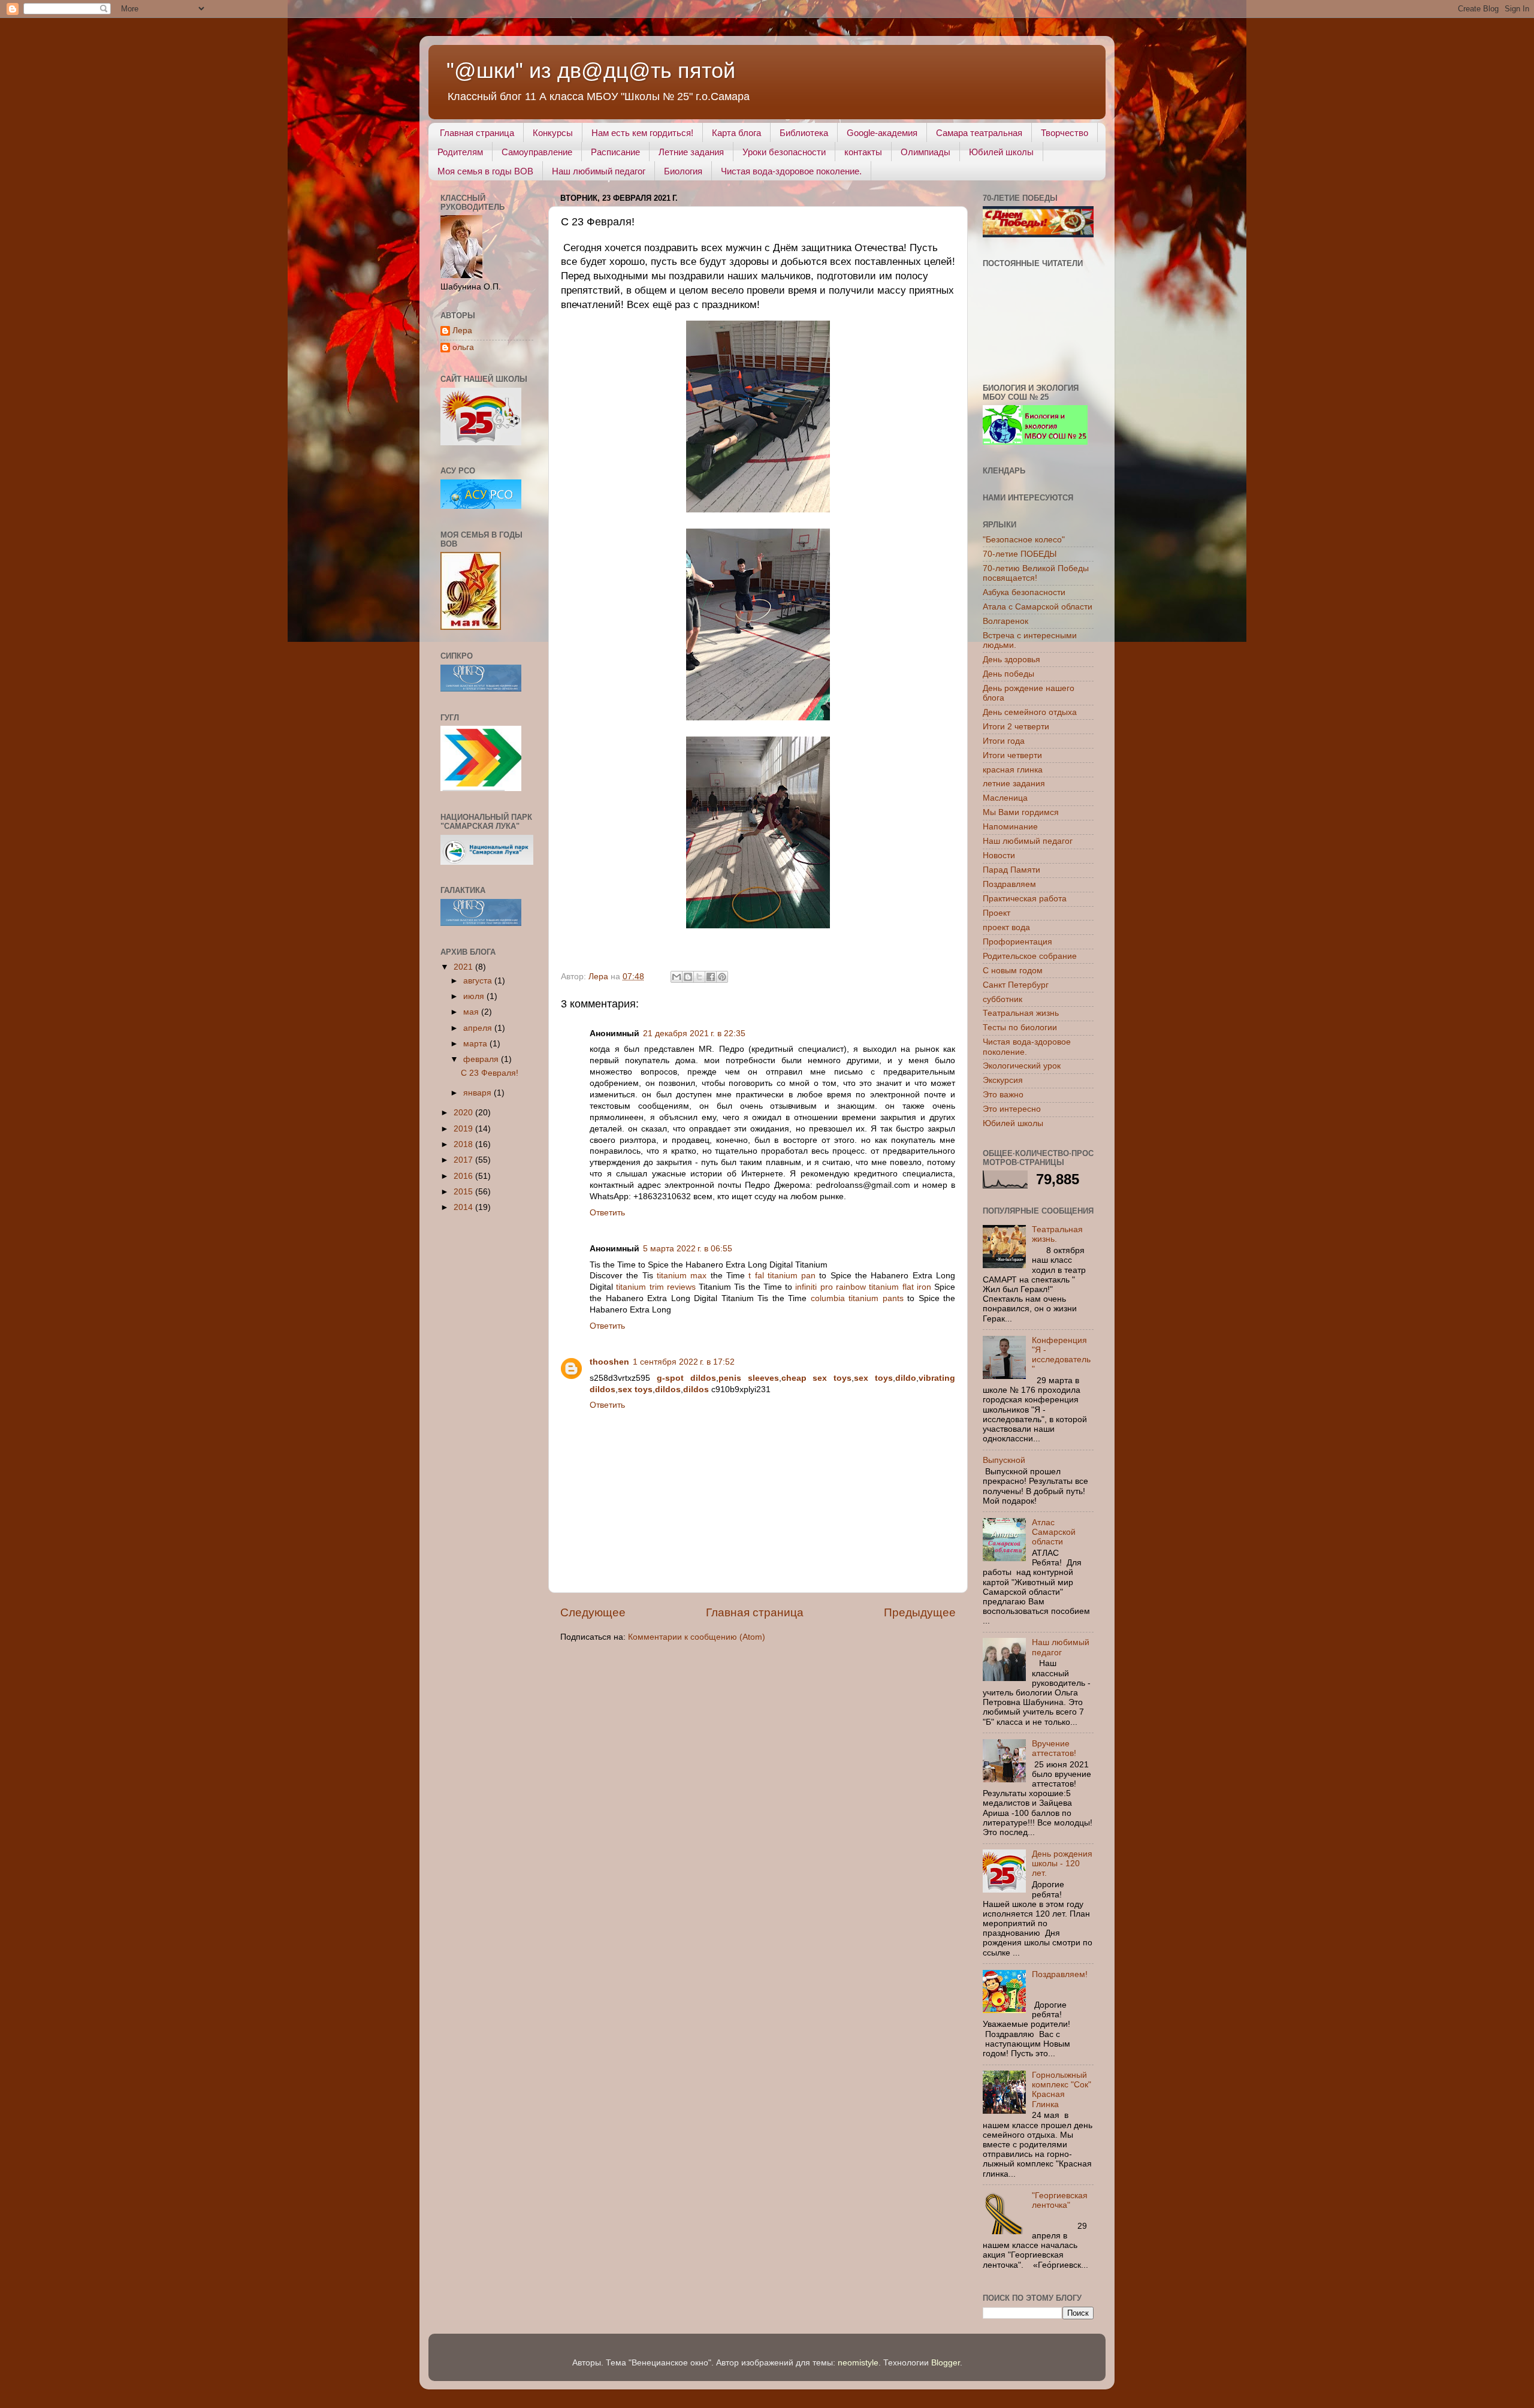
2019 (464, 1129)
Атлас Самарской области (1054, 1532)
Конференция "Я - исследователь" (1061, 1355)
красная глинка (1013, 770)
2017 (464, 1160)
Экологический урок (1022, 1066)
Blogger (946, 2363)
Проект (997, 913)
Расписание (615, 152)
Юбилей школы (1001, 152)
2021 (464, 967)
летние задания (1014, 784)
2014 (464, 1207)
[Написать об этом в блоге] (688, 977)
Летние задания (691, 152)
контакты (863, 152)
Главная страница (477, 133)
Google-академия (882, 133)
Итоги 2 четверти (1016, 727)
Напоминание (1010, 827)
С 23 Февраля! (490, 1073)
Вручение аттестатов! (1054, 1748)
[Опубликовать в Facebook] (711, 977)
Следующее (593, 1612)
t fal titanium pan (782, 1276)
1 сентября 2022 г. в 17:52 (684, 1362)
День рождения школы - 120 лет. (1062, 1864)
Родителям (460, 152)
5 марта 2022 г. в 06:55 (688, 1249)
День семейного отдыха (1030, 712)
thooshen (609, 1362)
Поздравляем (1009, 884)
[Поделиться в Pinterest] (722, 977)
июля (475, 996)
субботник (1002, 999)
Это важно (1003, 1095)
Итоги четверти (1012, 755)
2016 (464, 1176)
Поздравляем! (1060, 1974)
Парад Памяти (1011, 870)
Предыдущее (920, 1612)
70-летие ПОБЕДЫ (1020, 554)
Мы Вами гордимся (1021, 812)
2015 (464, 1192)
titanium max (682, 1276)
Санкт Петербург (1016, 985)
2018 (464, 1144)
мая (472, 1012)
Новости (999, 856)
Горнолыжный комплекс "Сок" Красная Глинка (1062, 2090)
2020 (464, 1113)
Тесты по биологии (1020, 1028)
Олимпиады (925, 152)
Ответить (607, 1213)
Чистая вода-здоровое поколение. (791, 171)
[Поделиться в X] (699, 977)
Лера (462, 331)
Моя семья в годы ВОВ (485, 171)
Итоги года (1004, 741)
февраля (482, 1059)
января (478, 1093)
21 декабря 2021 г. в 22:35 (694, 1033)
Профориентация (1017, 942)
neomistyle (858, 2363)
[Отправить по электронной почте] (677, 977)
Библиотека (804, 133)
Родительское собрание (1030, 956)
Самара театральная (979, 133)
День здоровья (1011, 660)
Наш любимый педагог (599, 171)
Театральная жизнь (1021, 1013)
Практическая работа (1025, 899)
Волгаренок (1005, 621)
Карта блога (736, 133)
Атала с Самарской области (1038, 607)
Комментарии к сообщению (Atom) (697, 1637)
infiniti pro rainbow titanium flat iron (863, 1287)
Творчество (1065, 133)
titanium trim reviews (656, 1287)
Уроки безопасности (784, 152)
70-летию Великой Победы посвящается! (1036, 573)
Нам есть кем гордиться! (642, 133)
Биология (683, 171)
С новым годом (1013, 971)
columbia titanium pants (857, 1298)
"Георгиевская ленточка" (1060, 2200)
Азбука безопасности (1024, 592)
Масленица (1005, 798)
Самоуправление (537, 152)
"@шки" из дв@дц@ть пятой (591, 70)
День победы (1008, 674)
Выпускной (1004, 1460)
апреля (479, 1028)
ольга (463, 347)
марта (476, 1044)
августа (479, 981)
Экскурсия (1003, 1080)
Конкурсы (553, 133)
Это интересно (1012, 1109)
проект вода (1006, 927)
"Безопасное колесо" (1024, 540)
